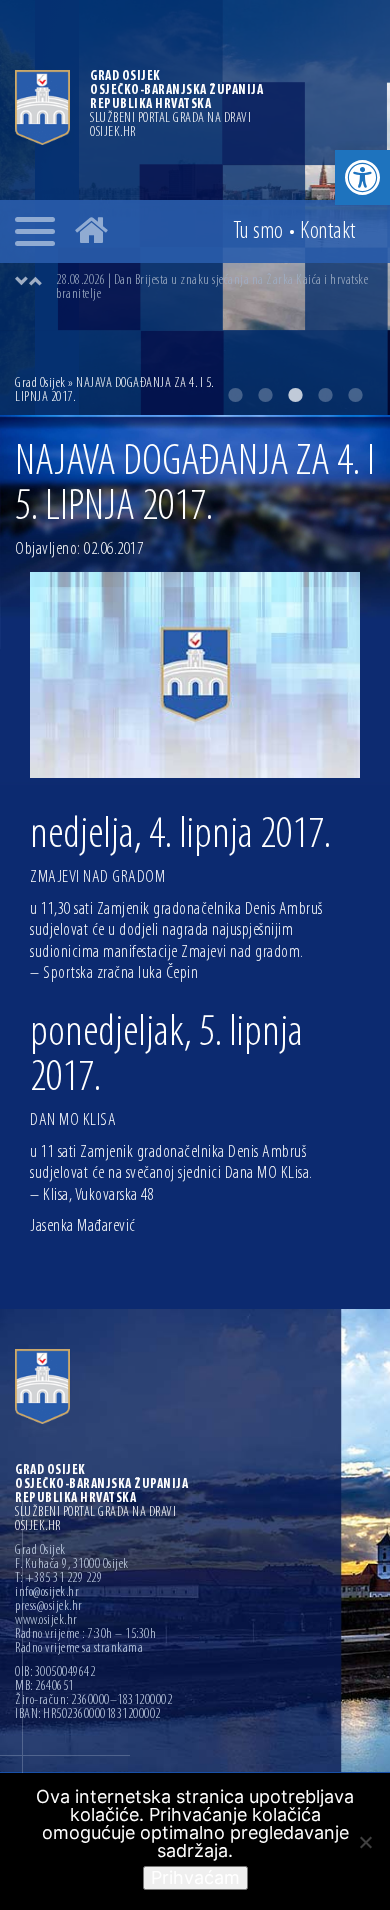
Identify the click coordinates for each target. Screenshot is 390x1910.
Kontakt (328, 232)
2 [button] (265, 395)
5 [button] (355, 395)
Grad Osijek (40, 383)
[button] (362, 177)
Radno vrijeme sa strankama (79, 1649)
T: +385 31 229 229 (58, 1579)
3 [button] (295, 395)
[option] (215, 288)
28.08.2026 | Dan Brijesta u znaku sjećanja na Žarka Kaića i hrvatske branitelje (212, 287)
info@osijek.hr (47, 1593)
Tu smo (258, 232)
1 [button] (235, 395)
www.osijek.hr (46, 1621)
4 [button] (325, 395)
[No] (365, 1842)
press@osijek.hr (49, 1607)
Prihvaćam (195, 1877)
